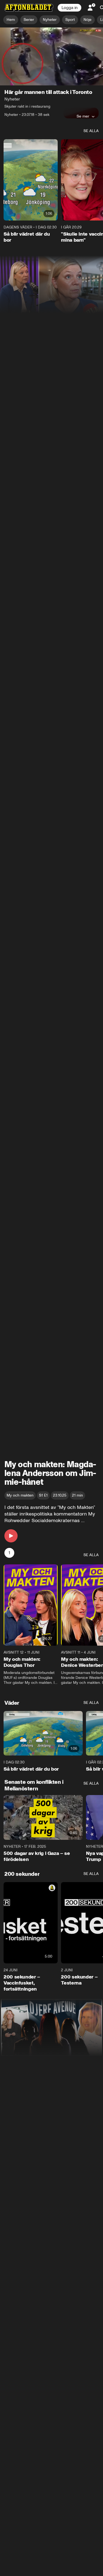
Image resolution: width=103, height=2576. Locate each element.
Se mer (83, 116)
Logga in (69, 8)
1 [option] (9, 1553)
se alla (91, 131)
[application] (51, 56)
